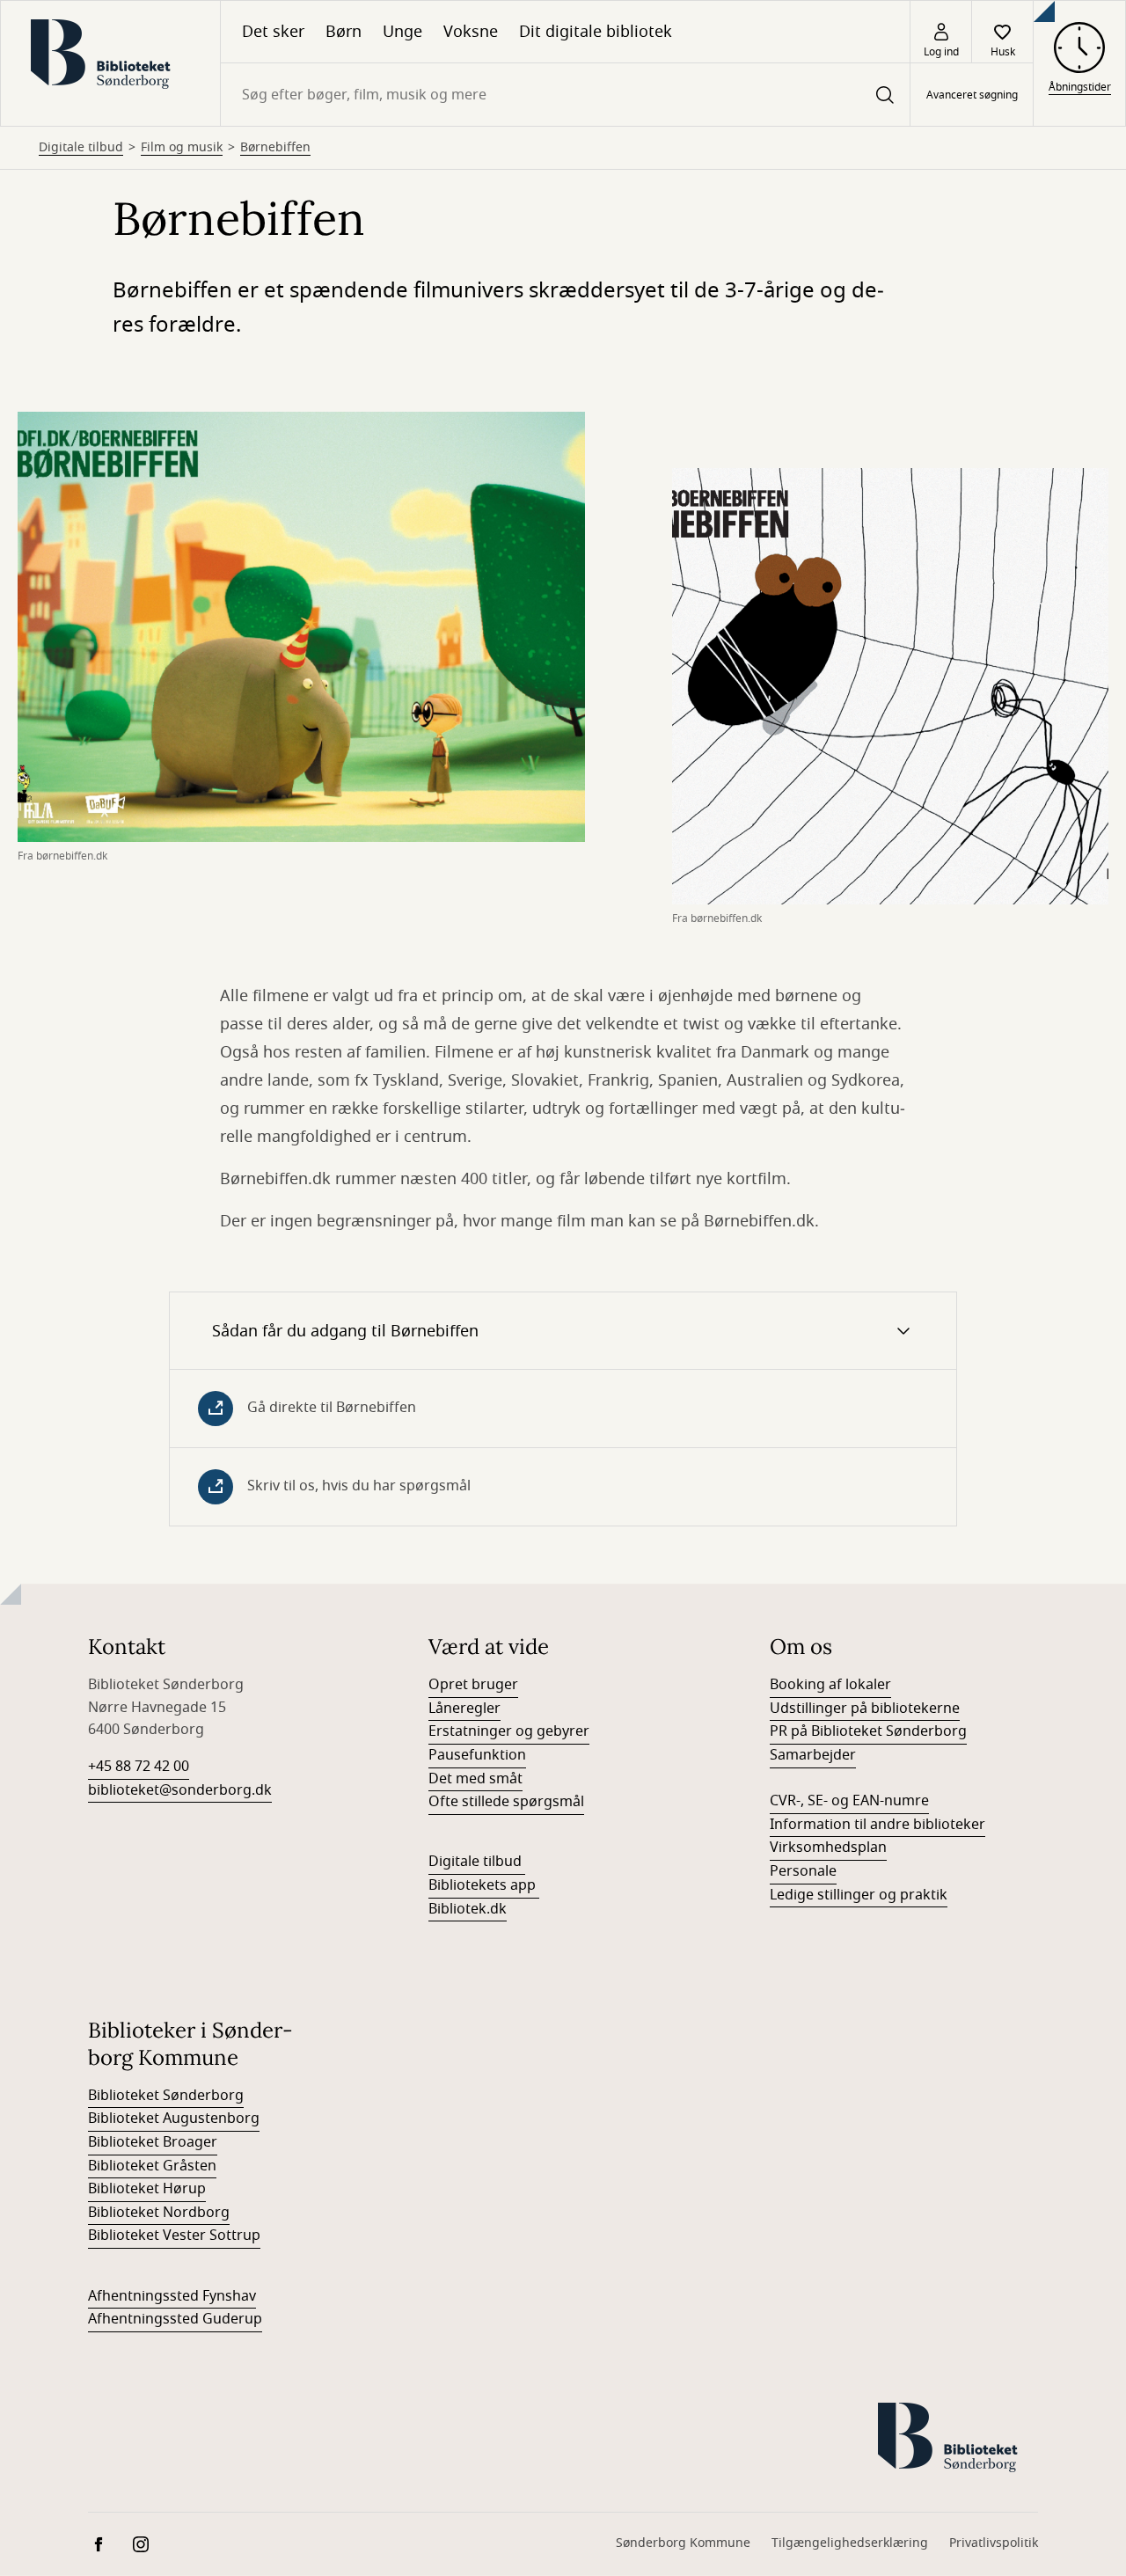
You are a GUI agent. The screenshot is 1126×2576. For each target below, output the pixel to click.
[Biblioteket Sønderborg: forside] (110, 63)
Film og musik (182, 148)
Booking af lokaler (830, 1685)
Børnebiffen (275, 148)
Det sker (273, 32)
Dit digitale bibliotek (596, 32)
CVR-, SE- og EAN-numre (849, 1801)
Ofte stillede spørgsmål (506, 1802)
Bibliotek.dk (468, 1909)
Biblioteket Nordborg (159, 2213)
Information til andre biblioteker (877, 1825)
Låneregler (464, 1709)
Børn (344, 32)
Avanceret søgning (972, 95)
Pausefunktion (477, 1755)
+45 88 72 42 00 (139, 1767)
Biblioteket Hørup (147, 2189)
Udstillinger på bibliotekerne (865, 1709)
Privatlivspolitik (994, 2543)
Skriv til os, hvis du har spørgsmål (359, 1486)
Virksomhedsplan (828, 1848)
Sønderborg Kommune (683, 2543)
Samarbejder (813, 1755)
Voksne (471, 32)
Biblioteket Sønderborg (166, 2096)
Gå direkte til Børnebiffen (332, 1408)
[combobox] (565, 95)
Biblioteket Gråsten (152, 2166)
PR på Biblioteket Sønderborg (868, 1731)
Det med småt (475, 1779)
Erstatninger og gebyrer (509, 1731)
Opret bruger (473, 1685)
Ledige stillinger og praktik (859, 1895)
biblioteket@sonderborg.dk (180, 1790)
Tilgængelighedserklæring (850, 2543)
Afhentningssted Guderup (175, 2319)
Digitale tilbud (81, 148)
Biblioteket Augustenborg (174, 2119)
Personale (803, 1871)
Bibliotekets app (482, 1885)
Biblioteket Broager (153, 2142)
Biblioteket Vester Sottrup (174, 2236)
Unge (402, 32)
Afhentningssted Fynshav (172, 2296)
